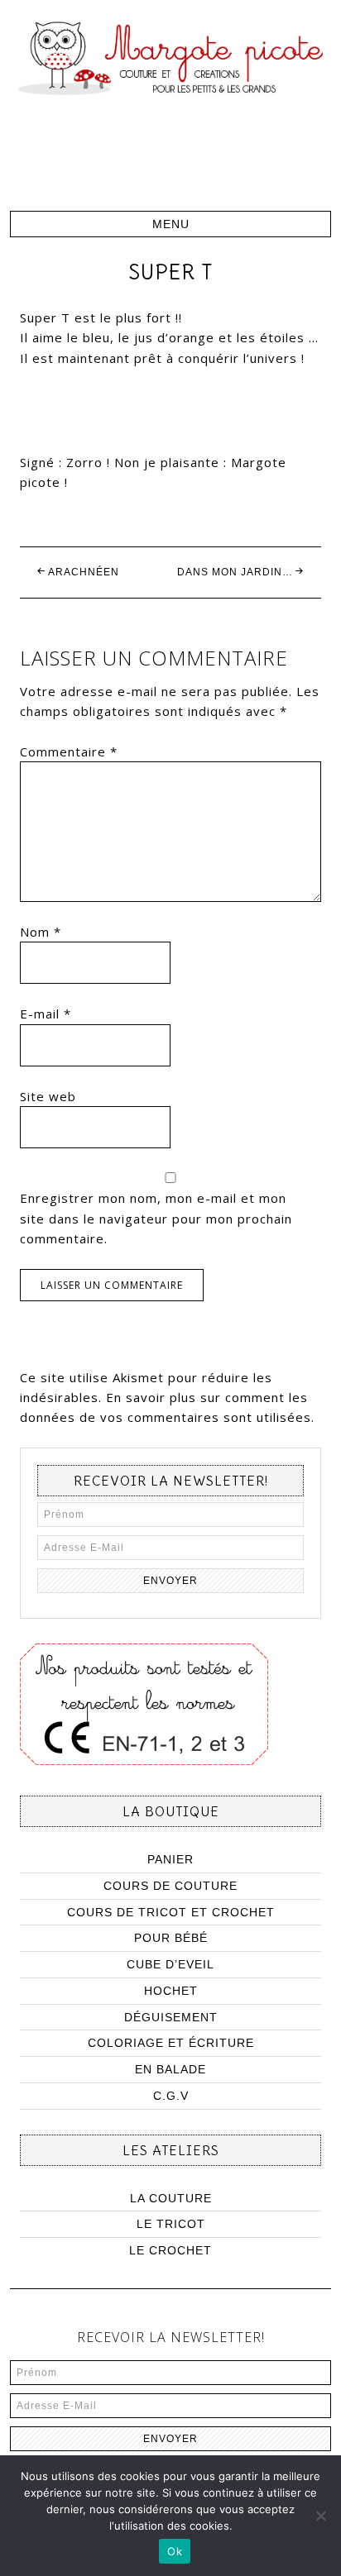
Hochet (171, 1991)
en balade (170, 2069)
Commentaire (69, 751)
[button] (170, 224)
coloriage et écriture (171, 2043)
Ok (175, 2551)
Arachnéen (84, 572)
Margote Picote (170, 105)
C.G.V (171, 2096)
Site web (48, 1096)
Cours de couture (170, 1886)
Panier (170, 1859)
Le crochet (170, 2250)
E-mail (46, 1014)
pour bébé (171, 1938)
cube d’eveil (170, 1964)
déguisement (171, 2017)
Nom (41, 932)
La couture (171, 2198)
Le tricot (171, 2224)
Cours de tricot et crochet (171, 1912)
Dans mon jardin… (235, 572)
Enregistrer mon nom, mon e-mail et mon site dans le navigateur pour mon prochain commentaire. (156, 1218)
